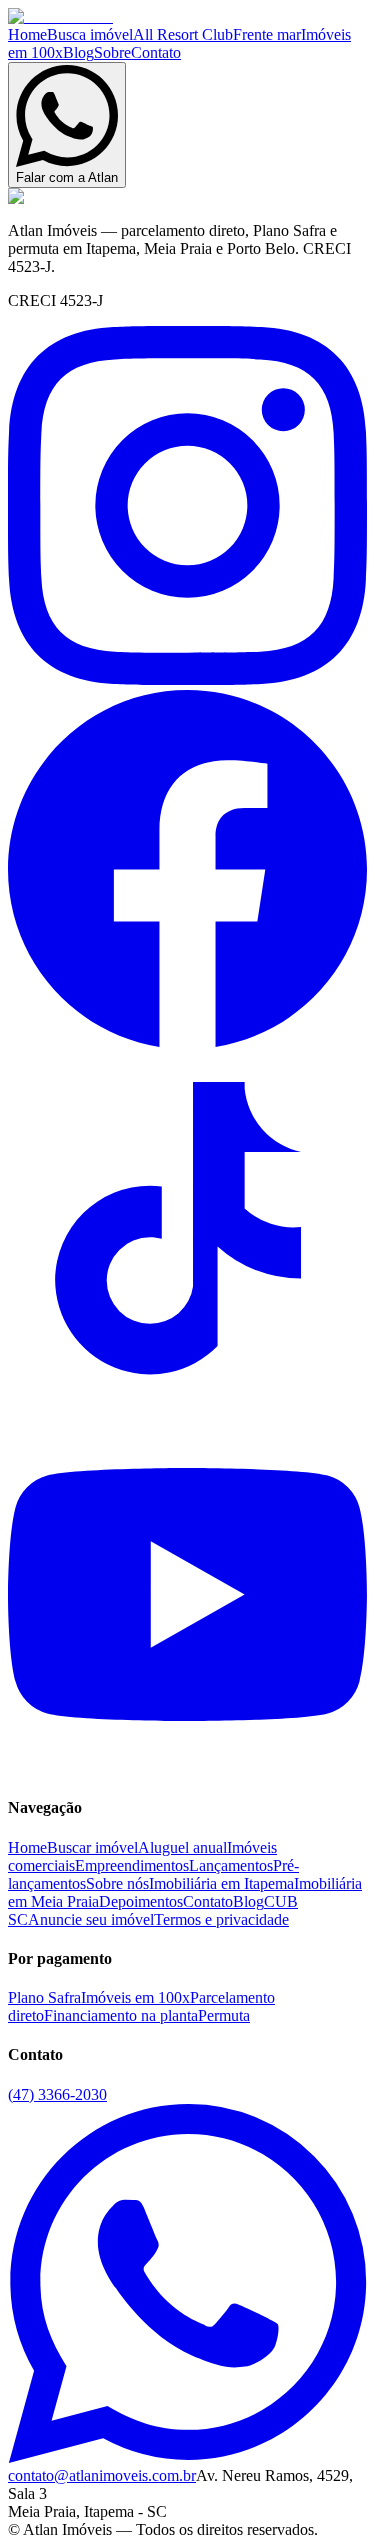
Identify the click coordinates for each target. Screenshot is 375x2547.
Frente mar (267, 34)
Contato (156, 52)
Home (27, 34)
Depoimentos (141, 1901)
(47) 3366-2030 (57, 2094)
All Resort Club (183, 34)
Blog (78, 52)
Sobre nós (117, 1883)
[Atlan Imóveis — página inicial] (60, 16)
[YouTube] (187, 1768)
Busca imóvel (90, 34)
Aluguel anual (182, 1847)
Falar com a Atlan (67, 177)
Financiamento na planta (121, 2015)
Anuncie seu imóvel (91, 1919)
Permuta (224, 2015)
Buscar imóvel (92, 1847)
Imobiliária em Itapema (221, 1883)
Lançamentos (231, 1865)
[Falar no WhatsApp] (187, 2457)
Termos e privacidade (221, 1919)
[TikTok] (187, 1405)
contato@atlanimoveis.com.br (102, 2475)
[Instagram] (187, 679)
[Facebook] (187, 1042)
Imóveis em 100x (135, 1997)
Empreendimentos (132, 1865)
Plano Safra (44, 1997)
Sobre (112, 52)
